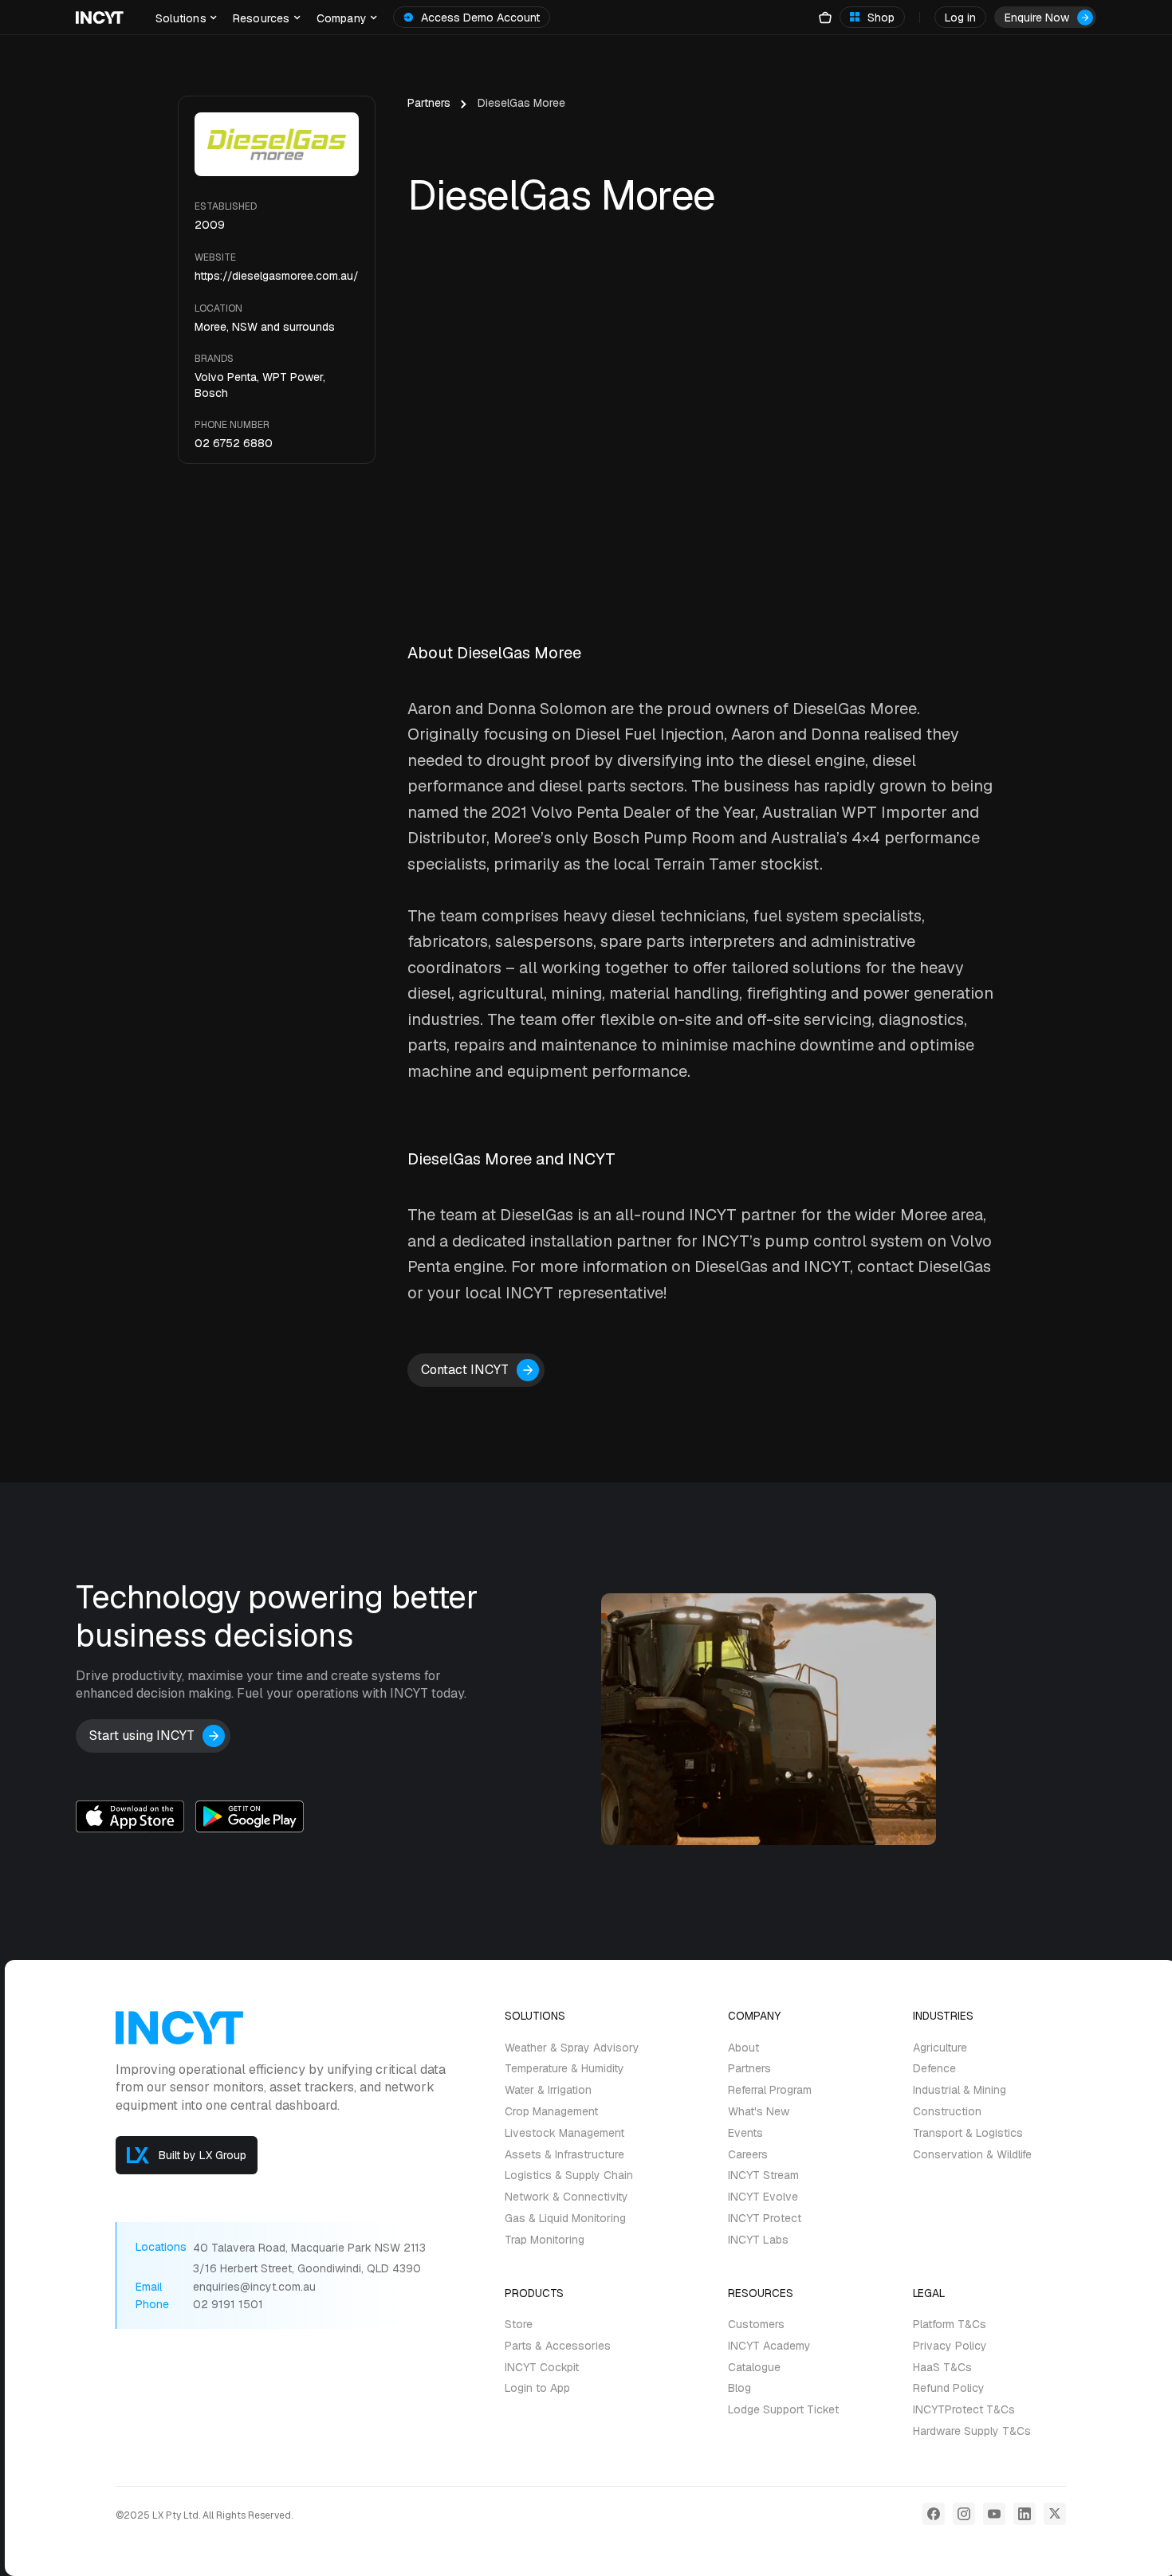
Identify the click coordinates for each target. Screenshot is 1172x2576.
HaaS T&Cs (942, 2368)
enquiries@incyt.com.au (254, 2287)
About (743, 2048)
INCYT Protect (765, 2219)
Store (519, 2325)
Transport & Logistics (968, 2133)
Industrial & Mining (960, 2090)
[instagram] (964, 2514)
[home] (100, 18)
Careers (748, 2155)
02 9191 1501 (228, 2305)
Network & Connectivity (566, 2197)
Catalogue (754, 2368)
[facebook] (934, 2514)
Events (745, 2133)
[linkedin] (1025, 2514)
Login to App (537, 2388)
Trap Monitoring (545, 2240)
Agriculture (940, 2048)
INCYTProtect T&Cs (964, 2410)
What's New (759, 2112)
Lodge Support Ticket (783, 2410)
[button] (186, 17)
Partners (429, 103)
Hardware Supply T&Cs (972, 2431)
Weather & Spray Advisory (572, 2048)
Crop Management (551, 2112)
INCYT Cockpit (542, 2368)
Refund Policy (949, 2388)
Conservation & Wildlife (972, 2155)
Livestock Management (564, 2133)
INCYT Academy (769, 2346)
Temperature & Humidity (564, 2069)
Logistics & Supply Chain (569, 2175)
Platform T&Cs (950, 2325)
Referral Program (770, 2090)
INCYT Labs (758, 2240)
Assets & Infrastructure (564, 2155)
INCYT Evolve (763, 2197)
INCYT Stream (763, 2175)
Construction (947, 2112)
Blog (739, 2388)
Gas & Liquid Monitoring (565, 2219)
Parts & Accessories (558, 2346)
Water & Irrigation (548, 2090)
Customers (756, 2325)
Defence (934, 2069)
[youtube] (994, 2514)
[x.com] (1055, 2514)
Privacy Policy (950, 2346)
